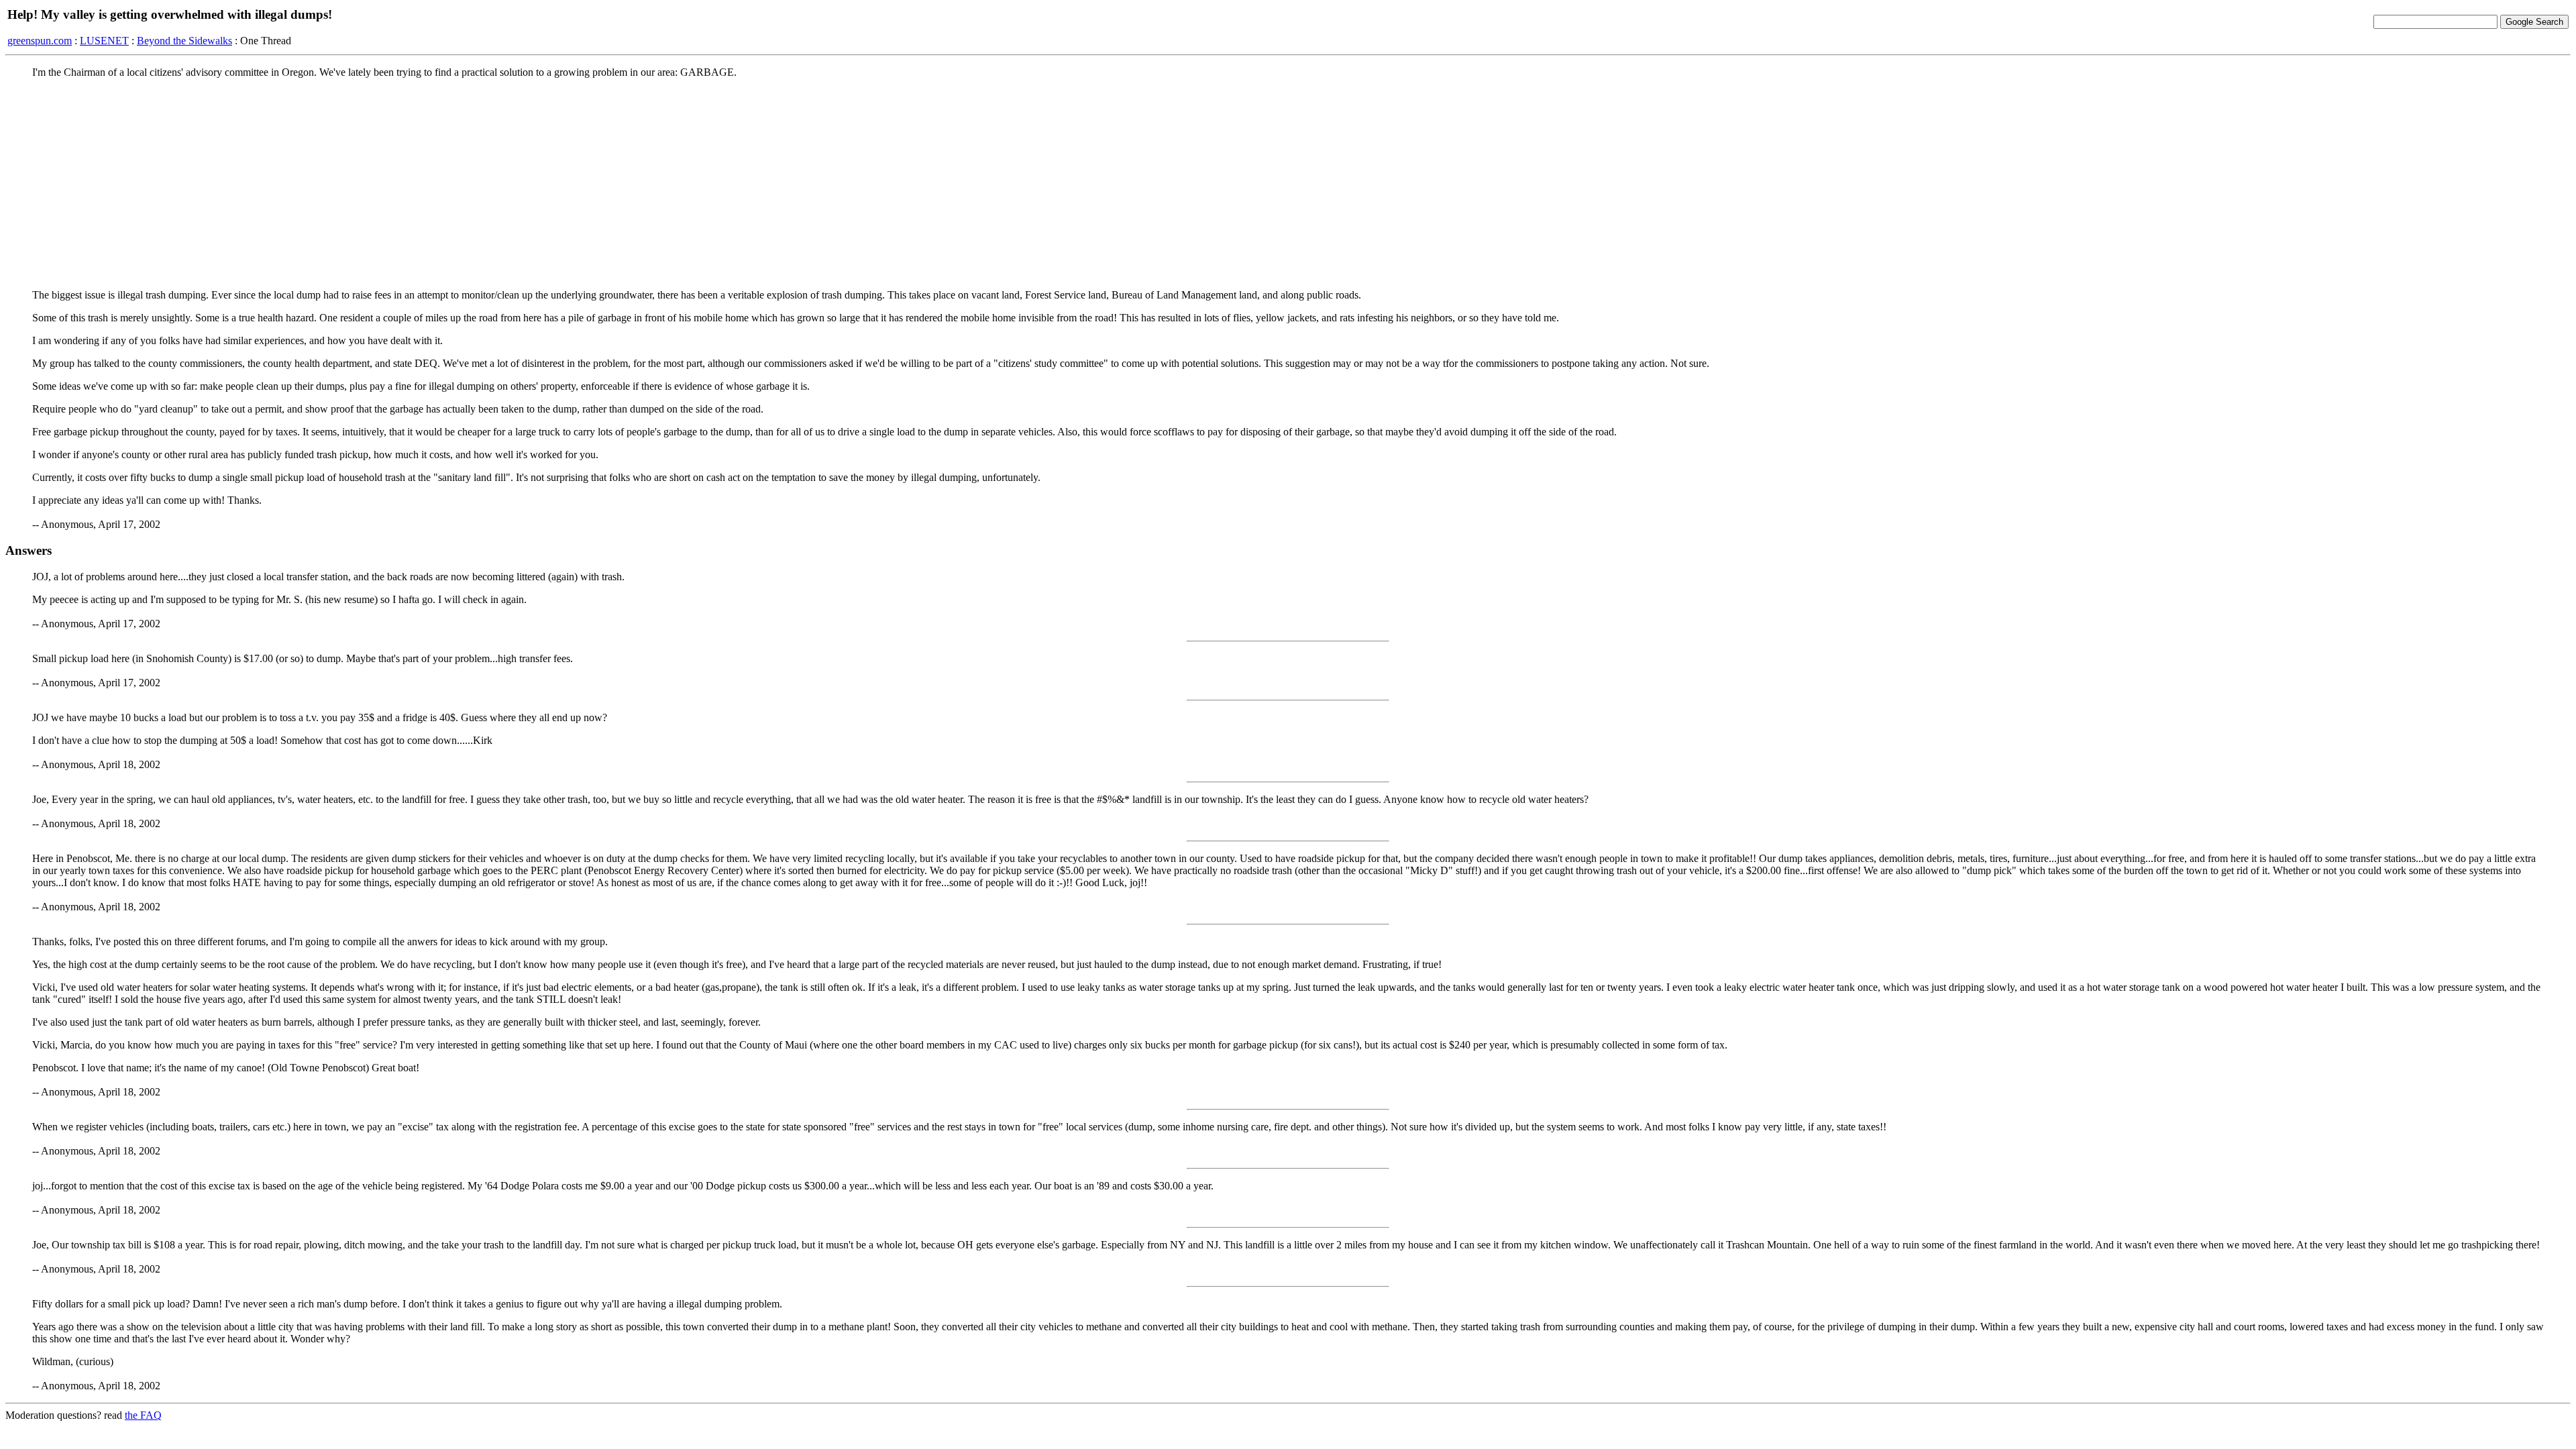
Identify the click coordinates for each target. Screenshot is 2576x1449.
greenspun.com (40, 41)
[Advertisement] (1288, 183)
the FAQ (143, 1415)
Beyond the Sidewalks (184, 41)
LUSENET (104, 41)
